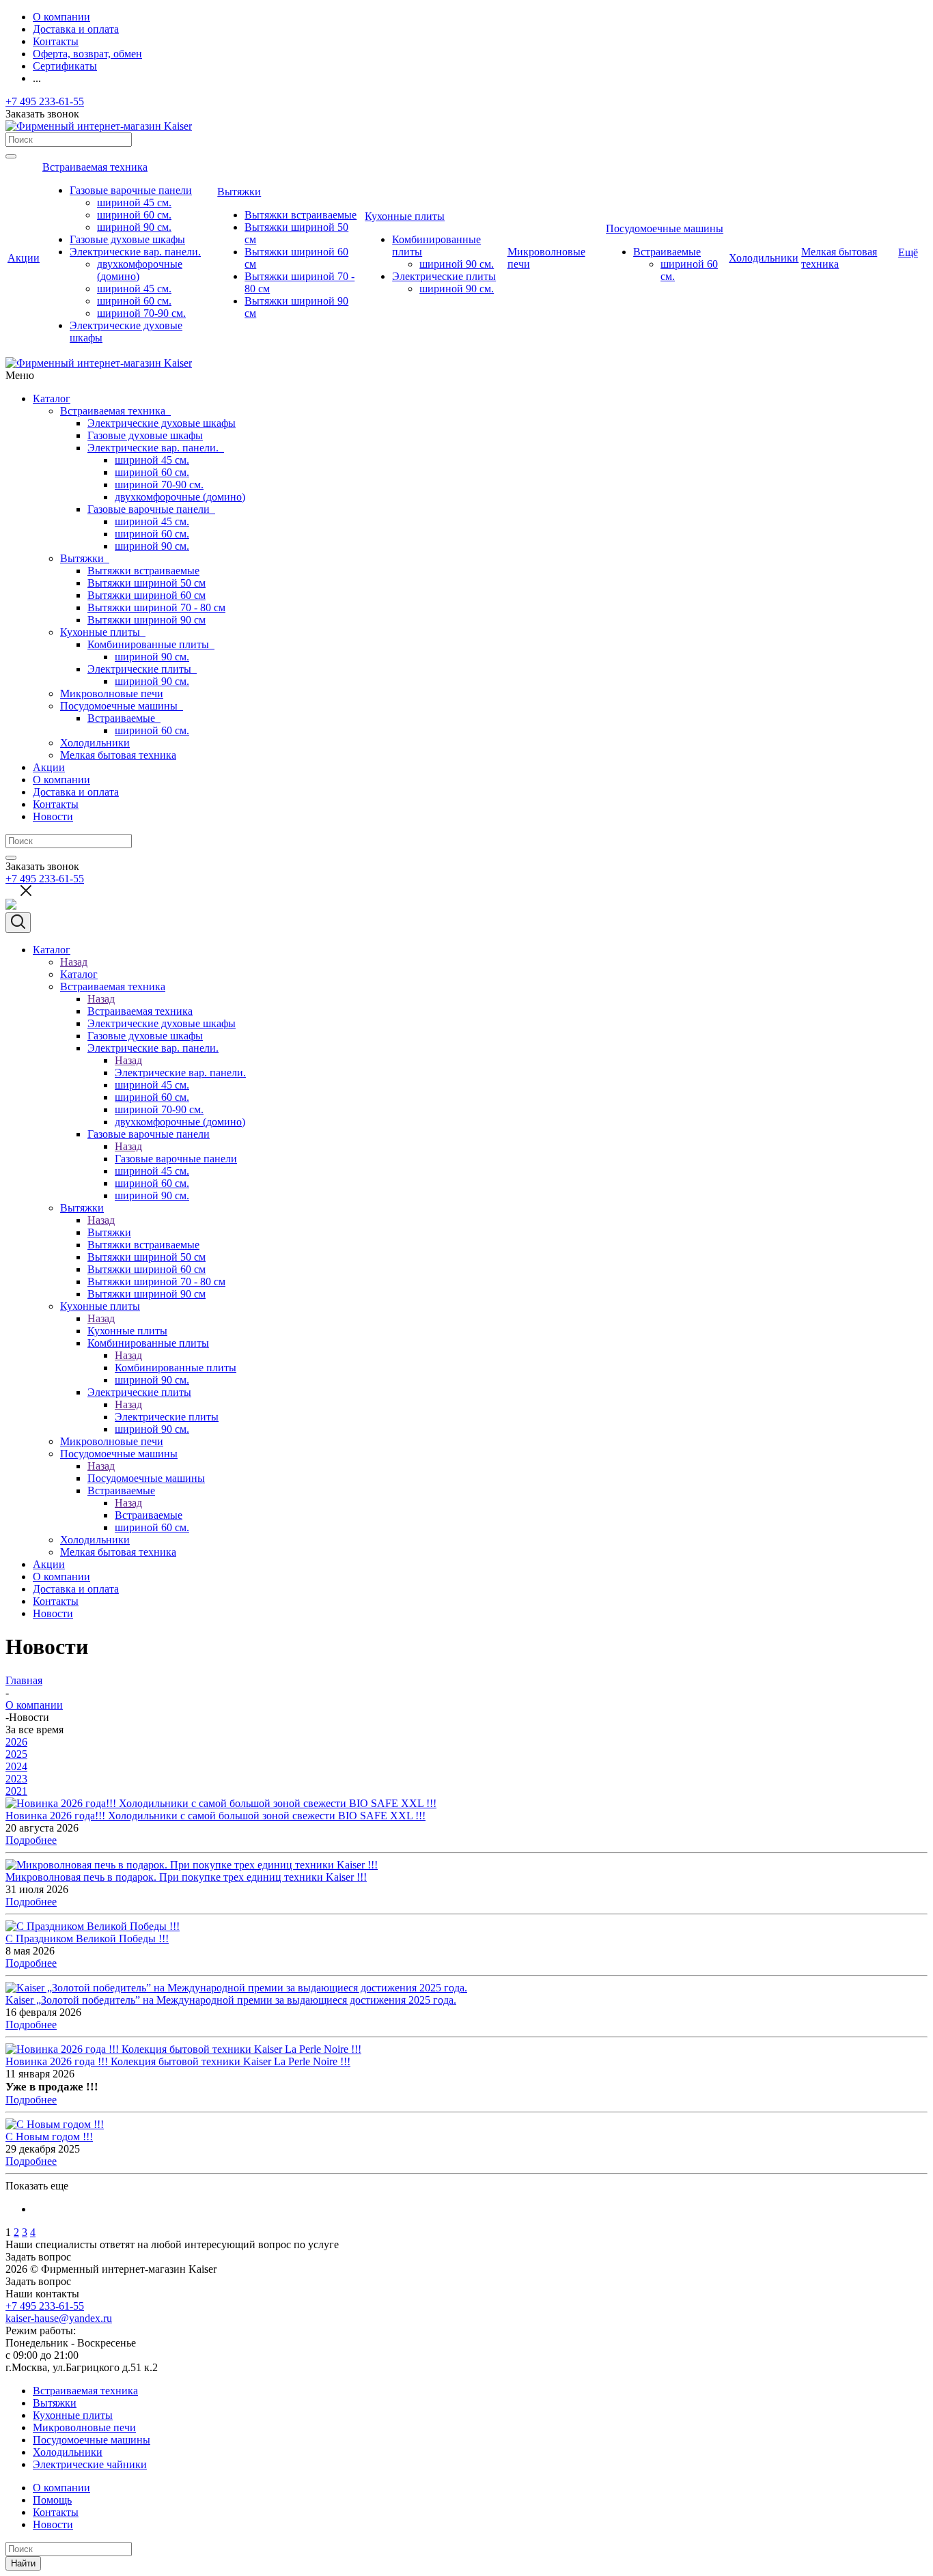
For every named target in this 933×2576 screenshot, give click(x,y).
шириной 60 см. (152, 472)
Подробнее (31, 1840)
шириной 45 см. (152, 460)
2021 (16, 1791)
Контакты (56, 804)
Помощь (52, 2500)
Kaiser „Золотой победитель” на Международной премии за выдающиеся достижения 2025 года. (231, 2000)
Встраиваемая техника (115, 411)
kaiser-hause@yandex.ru (59, 2318)
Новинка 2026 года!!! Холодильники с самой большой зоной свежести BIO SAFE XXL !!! (215, 1816)
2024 (16, 1766)
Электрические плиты (142, 669)
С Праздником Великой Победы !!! (87, 1938)
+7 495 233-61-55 (45, 101)
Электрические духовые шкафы (162, 423)
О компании (61, 780)
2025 (16, 1754)
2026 (16, 1742)
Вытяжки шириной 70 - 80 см (156, 607)
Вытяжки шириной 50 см (147, 583)
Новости (53, 816)
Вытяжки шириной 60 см (147, 595)
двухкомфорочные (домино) (180, 497)
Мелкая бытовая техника (118, 755)
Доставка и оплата (76, 792)
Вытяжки (85, 558)
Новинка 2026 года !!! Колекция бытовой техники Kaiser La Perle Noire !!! (178, 2061)
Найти (23, 2563)
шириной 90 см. (152, 546)
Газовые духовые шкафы (145, 435)
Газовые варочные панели (151, 509)
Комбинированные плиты (151, 644)
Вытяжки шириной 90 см (147, 620)
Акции (49, 767)
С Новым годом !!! (49, 2137)
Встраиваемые (124, 718)
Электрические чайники (90, 2464)
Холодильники (95, 743)
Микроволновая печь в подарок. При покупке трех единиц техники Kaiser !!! (186, 1877)
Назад (74, 962)
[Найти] (11, 156)
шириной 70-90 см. (159, 485)
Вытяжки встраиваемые (143, 571)
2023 (16, 1779)
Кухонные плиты (103, 632)
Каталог (52, 398)
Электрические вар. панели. (156, 448)
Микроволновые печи (112, 694)
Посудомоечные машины (122, 706)
